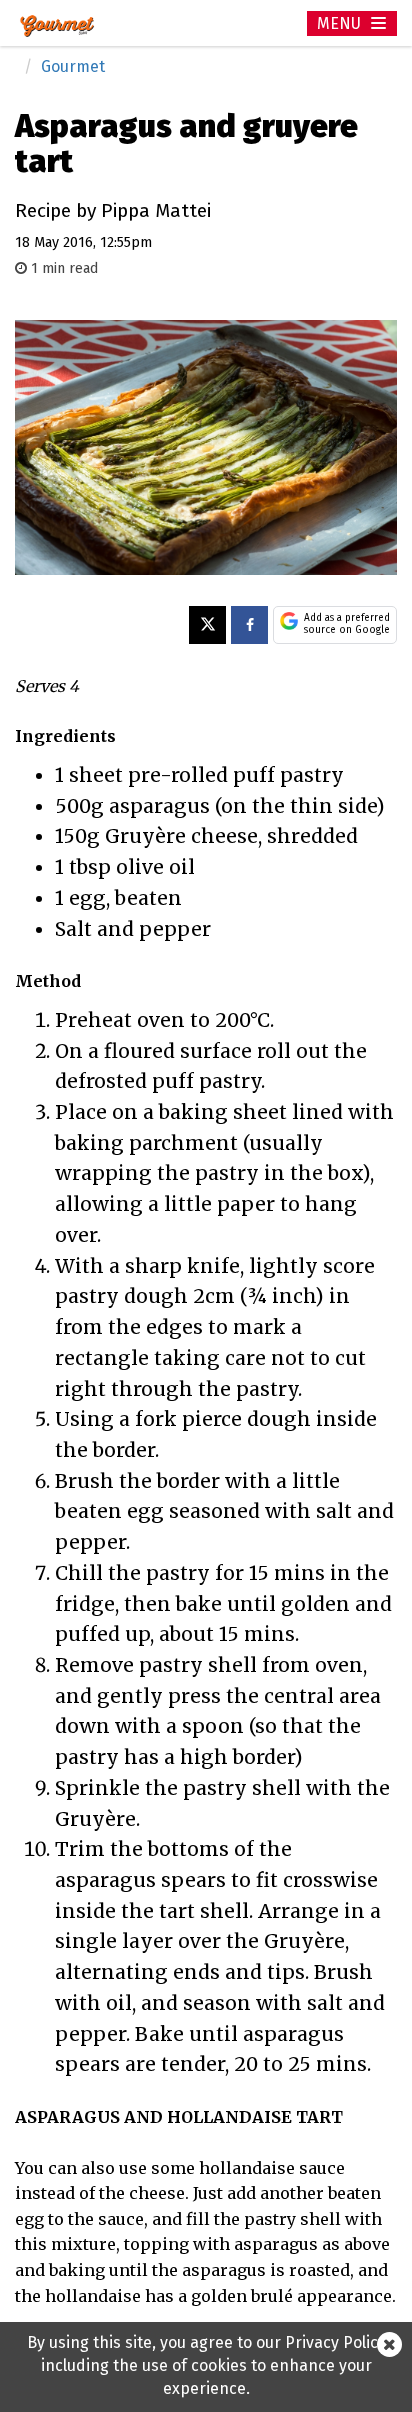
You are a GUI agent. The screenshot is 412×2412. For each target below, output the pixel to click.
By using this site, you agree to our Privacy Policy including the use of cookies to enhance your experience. (206, 2365)
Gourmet (73, 66)
